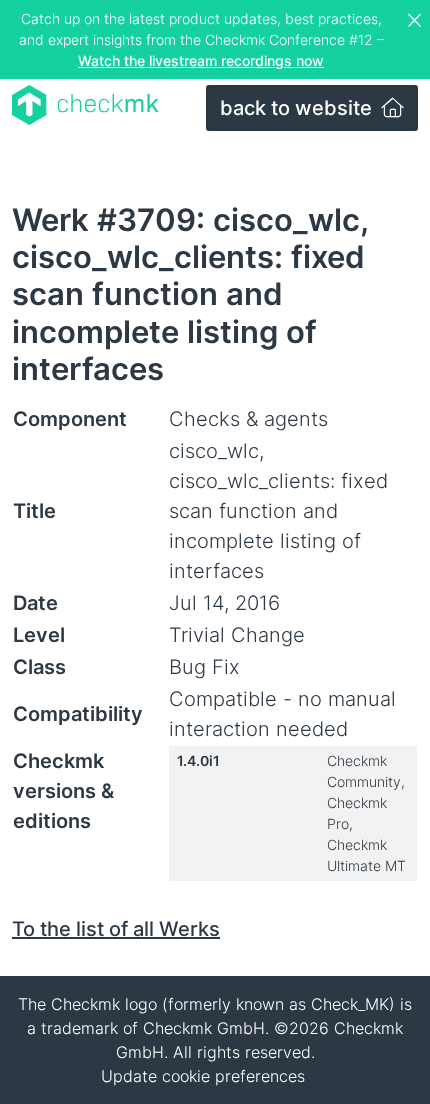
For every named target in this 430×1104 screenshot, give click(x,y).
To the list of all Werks (116, 929)
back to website (298, 108)
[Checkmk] (85, 105)
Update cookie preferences (203, 1076)
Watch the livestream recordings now (201, 60)
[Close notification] (417, 21)
